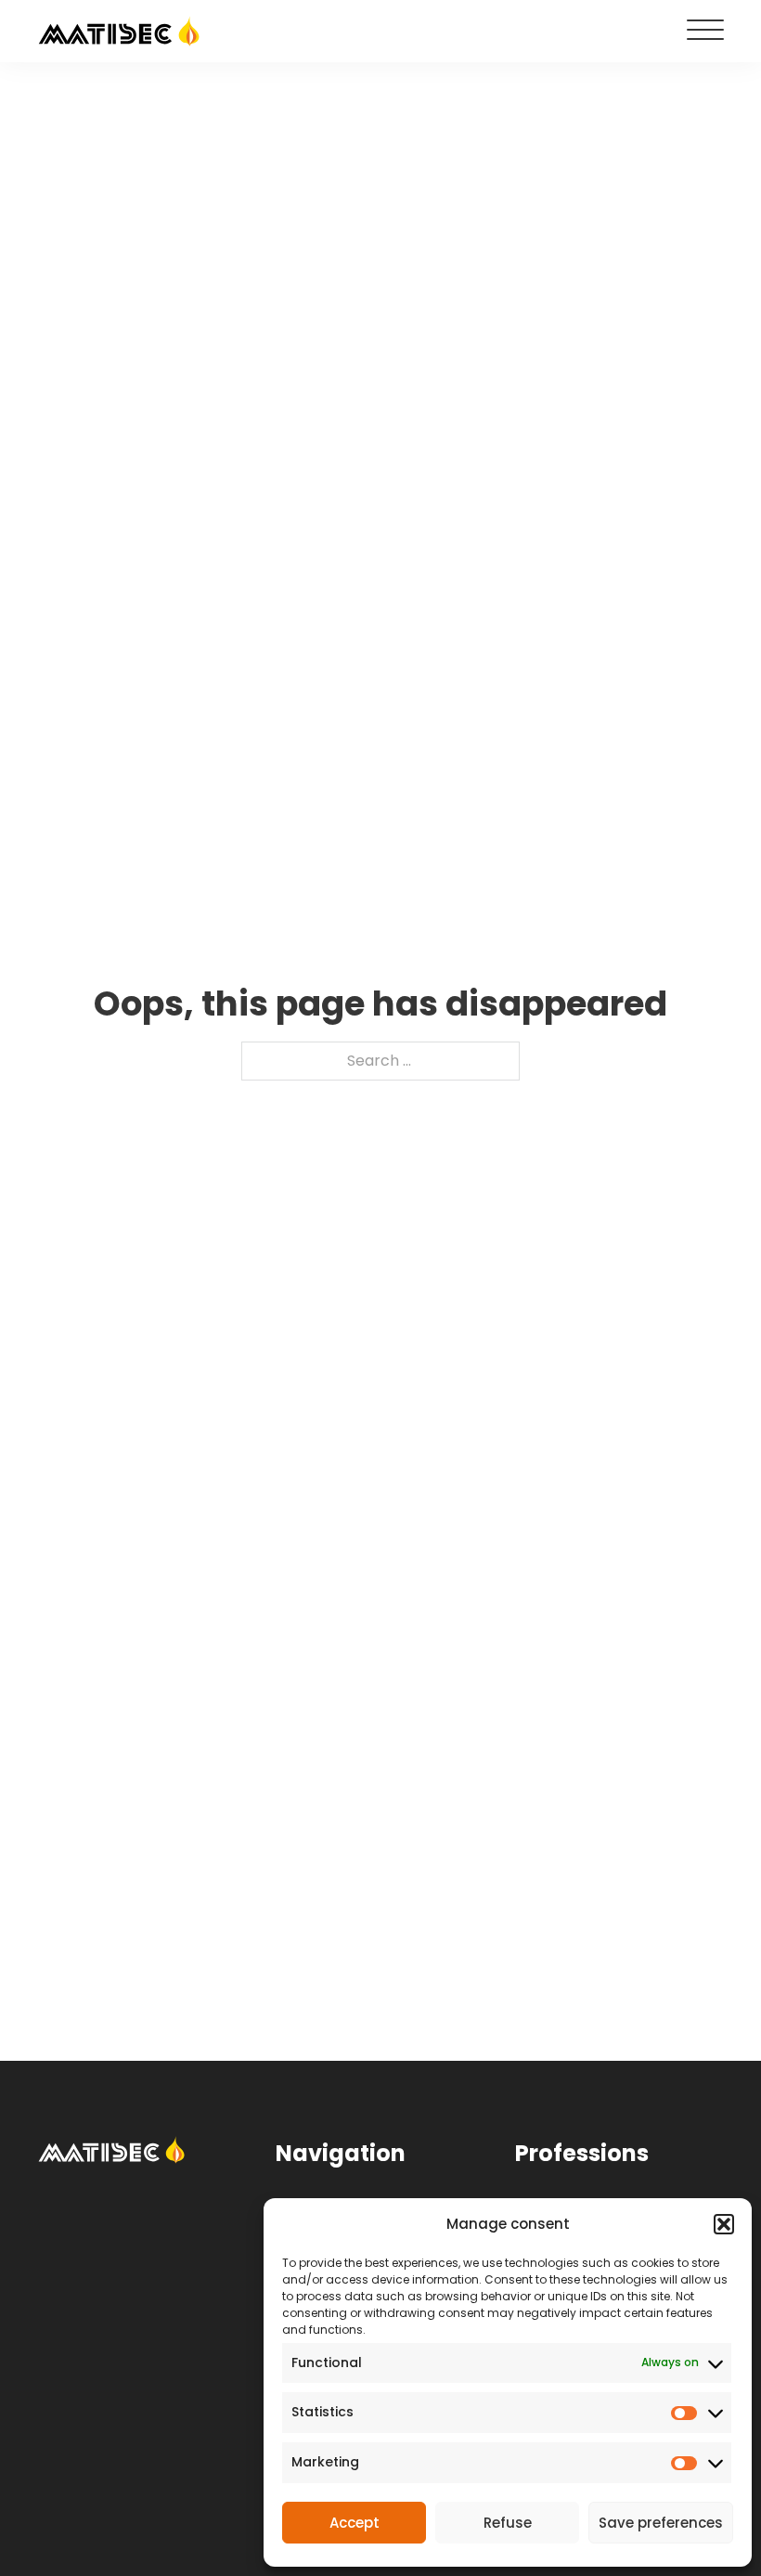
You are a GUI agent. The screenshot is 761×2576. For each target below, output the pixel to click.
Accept (355, 2523)
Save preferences (661, 2523)
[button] (724, 2224)
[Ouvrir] (705, 31)
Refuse (508, 2523)
